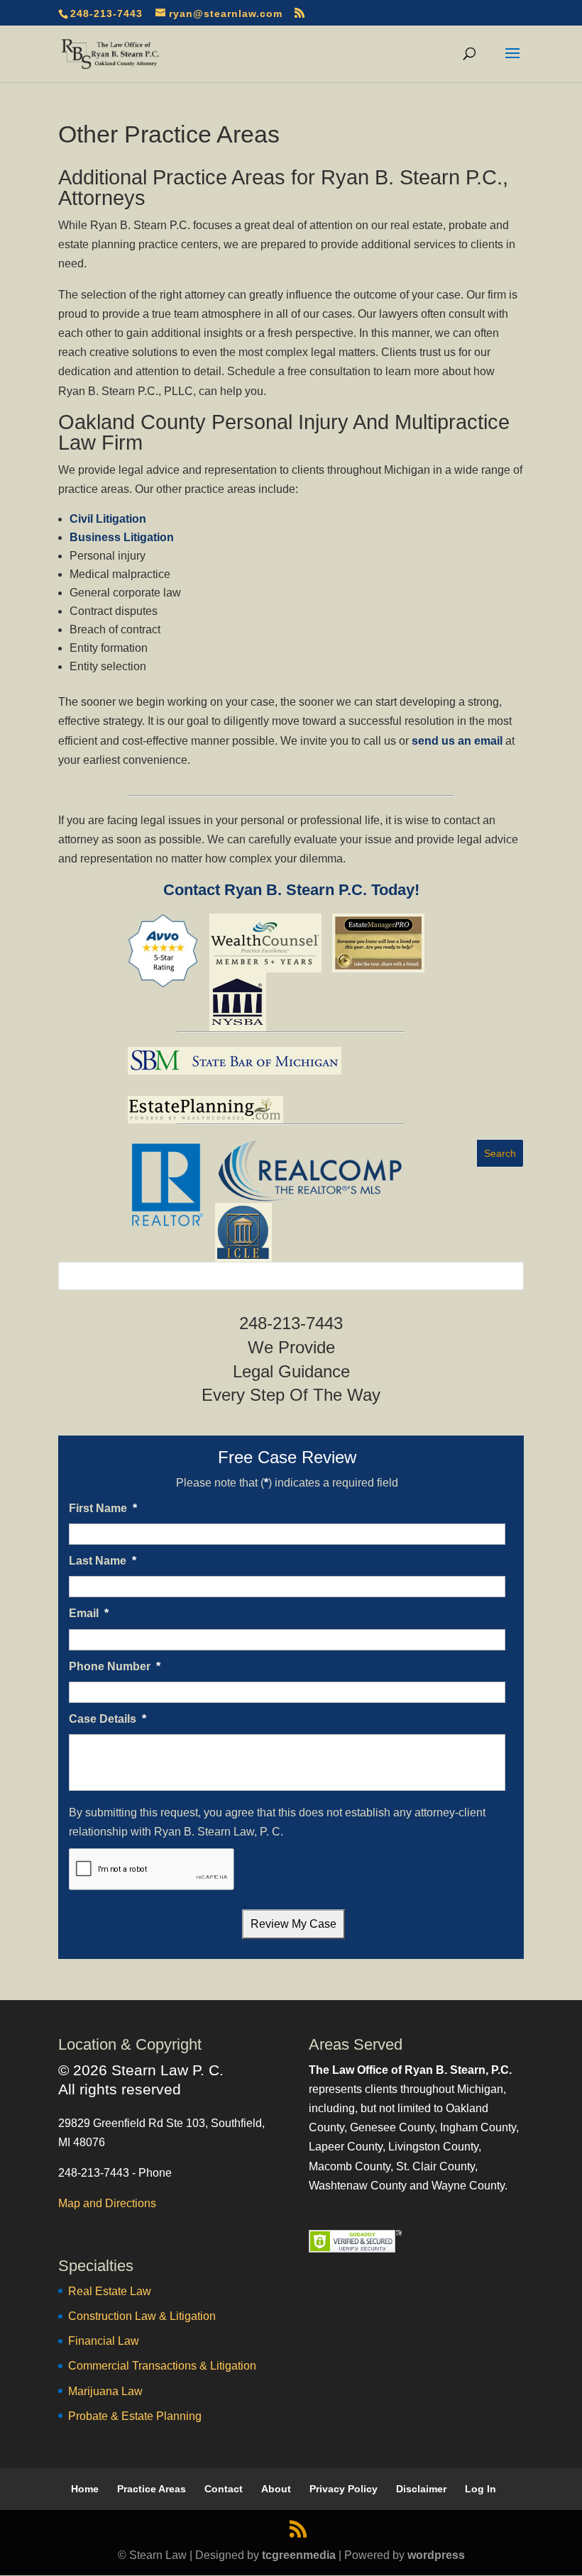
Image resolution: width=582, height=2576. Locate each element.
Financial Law (104, 2341)
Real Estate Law (110, 2291)
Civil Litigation (108, 519)
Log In (481, 2489)
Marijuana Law (105, 2391)
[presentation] (152, 1870)
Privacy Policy (344, 2489)
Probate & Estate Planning (135, 2416)
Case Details (108, 1719)
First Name (103, 1508)
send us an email (457, 741)
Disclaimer (421, 2489)
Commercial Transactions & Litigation (162, 2366)
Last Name (103, 1561)
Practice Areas (152, 2489)
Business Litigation (122, 537)
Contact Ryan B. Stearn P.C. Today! (291, 890)
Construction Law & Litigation (142, 2316)
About (276, 2489)
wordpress (436, 2555)
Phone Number (115, 1666)
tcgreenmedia (299, 2555)
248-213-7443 (106, 13)
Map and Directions (107, 2203)
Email (89, 1613)
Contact (224, 2489)
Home (85, 2489)
